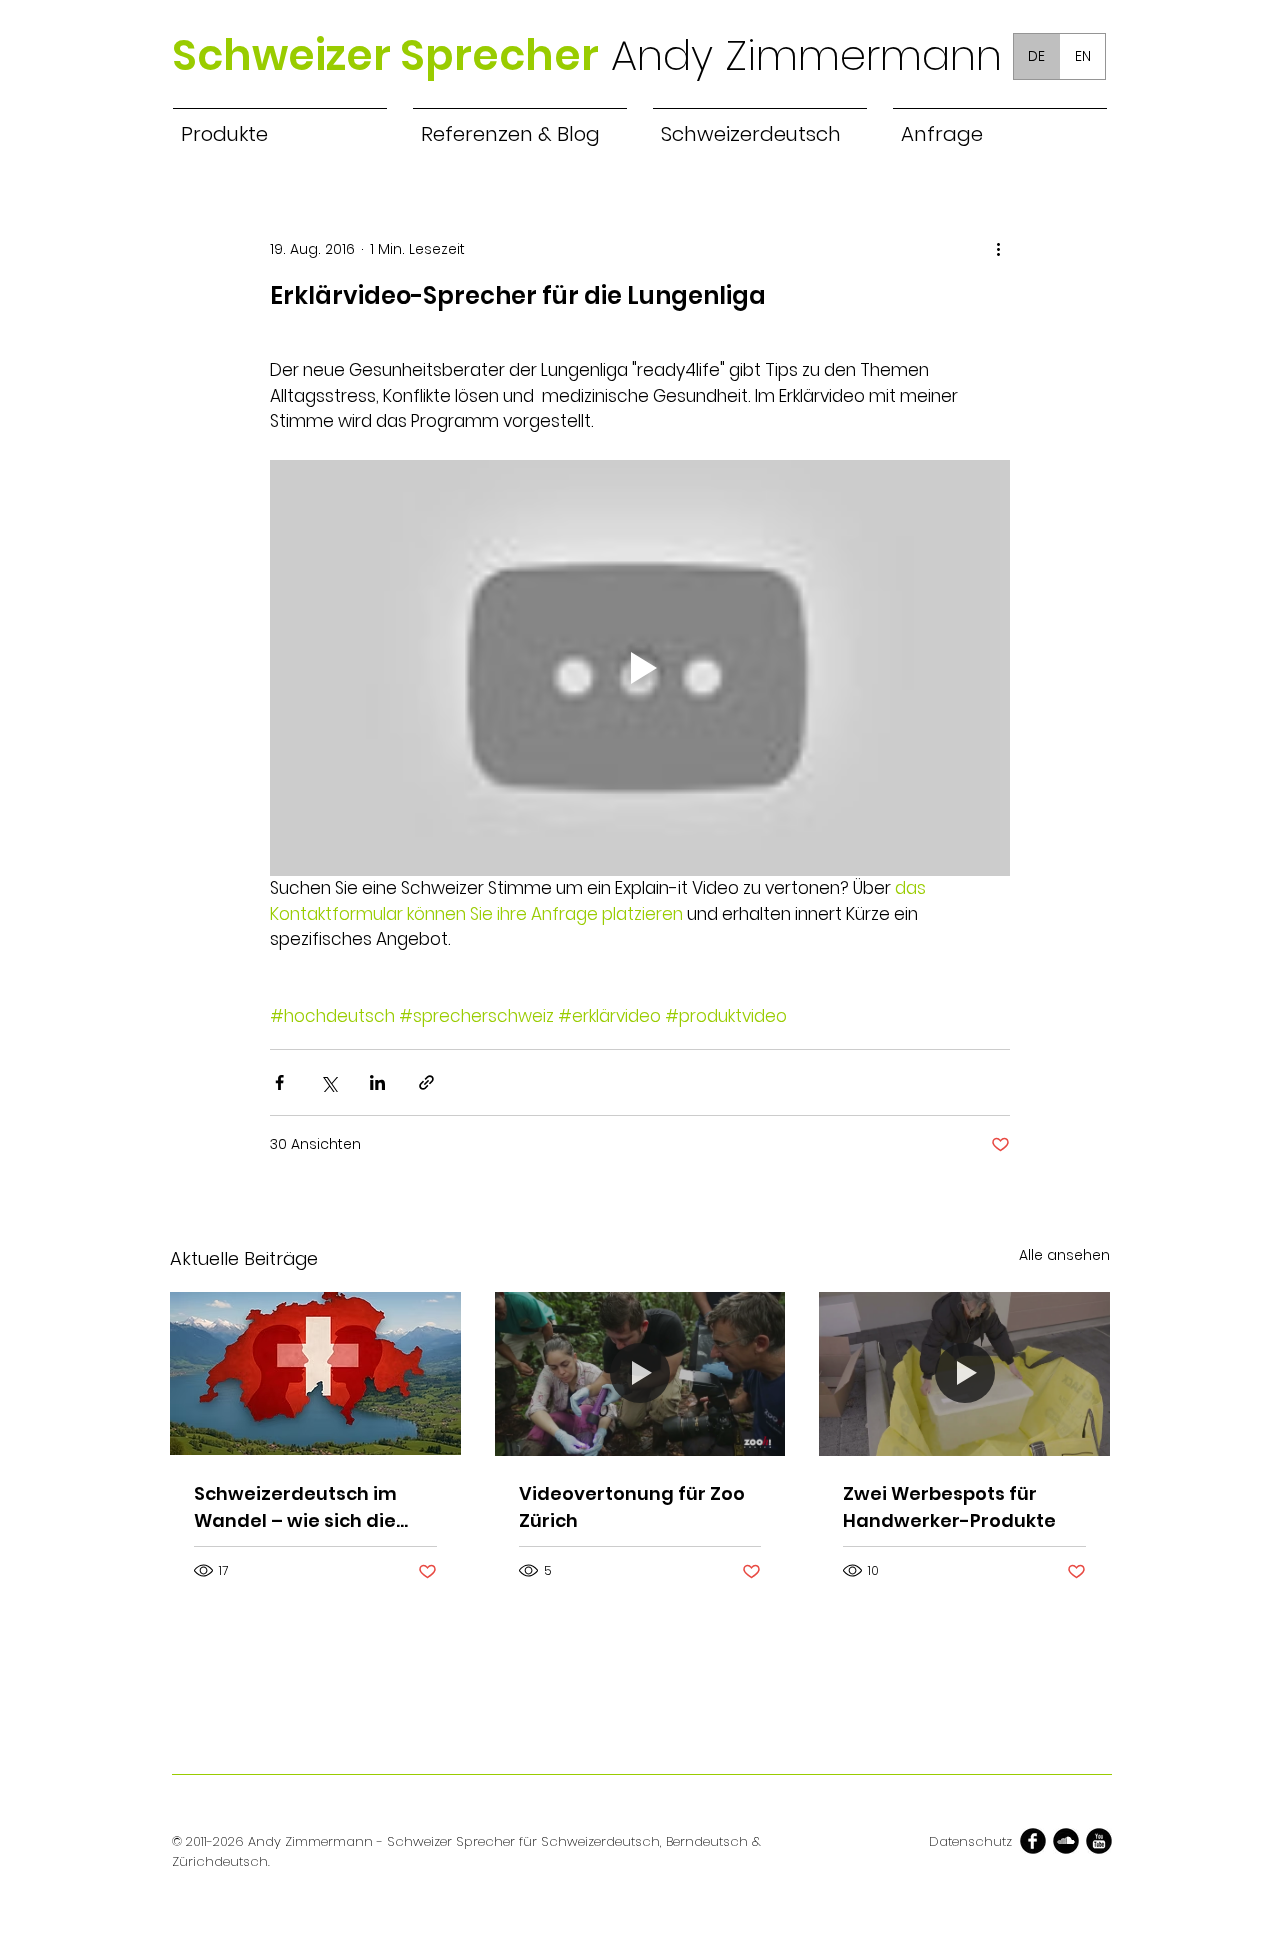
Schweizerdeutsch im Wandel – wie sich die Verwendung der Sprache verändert (295, 1507)
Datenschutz (970, 1841)
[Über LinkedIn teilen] (377, 1082)
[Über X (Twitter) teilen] (328, 1082)
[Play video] (640, 668)
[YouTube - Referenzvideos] (1099, 1841)
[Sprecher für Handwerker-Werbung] (964, 1373)
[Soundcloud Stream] (1066, 1841)
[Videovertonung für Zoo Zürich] (640, 1374)
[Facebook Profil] (1033, 1841)
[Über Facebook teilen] (279, 1082)
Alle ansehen (1064, 1255)
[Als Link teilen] (426, 1082)
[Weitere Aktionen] (998, 249)
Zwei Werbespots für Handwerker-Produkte (949, 1507)
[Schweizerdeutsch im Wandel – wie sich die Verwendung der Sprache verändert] (315, 1373)
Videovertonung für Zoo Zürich (632, 1507)
